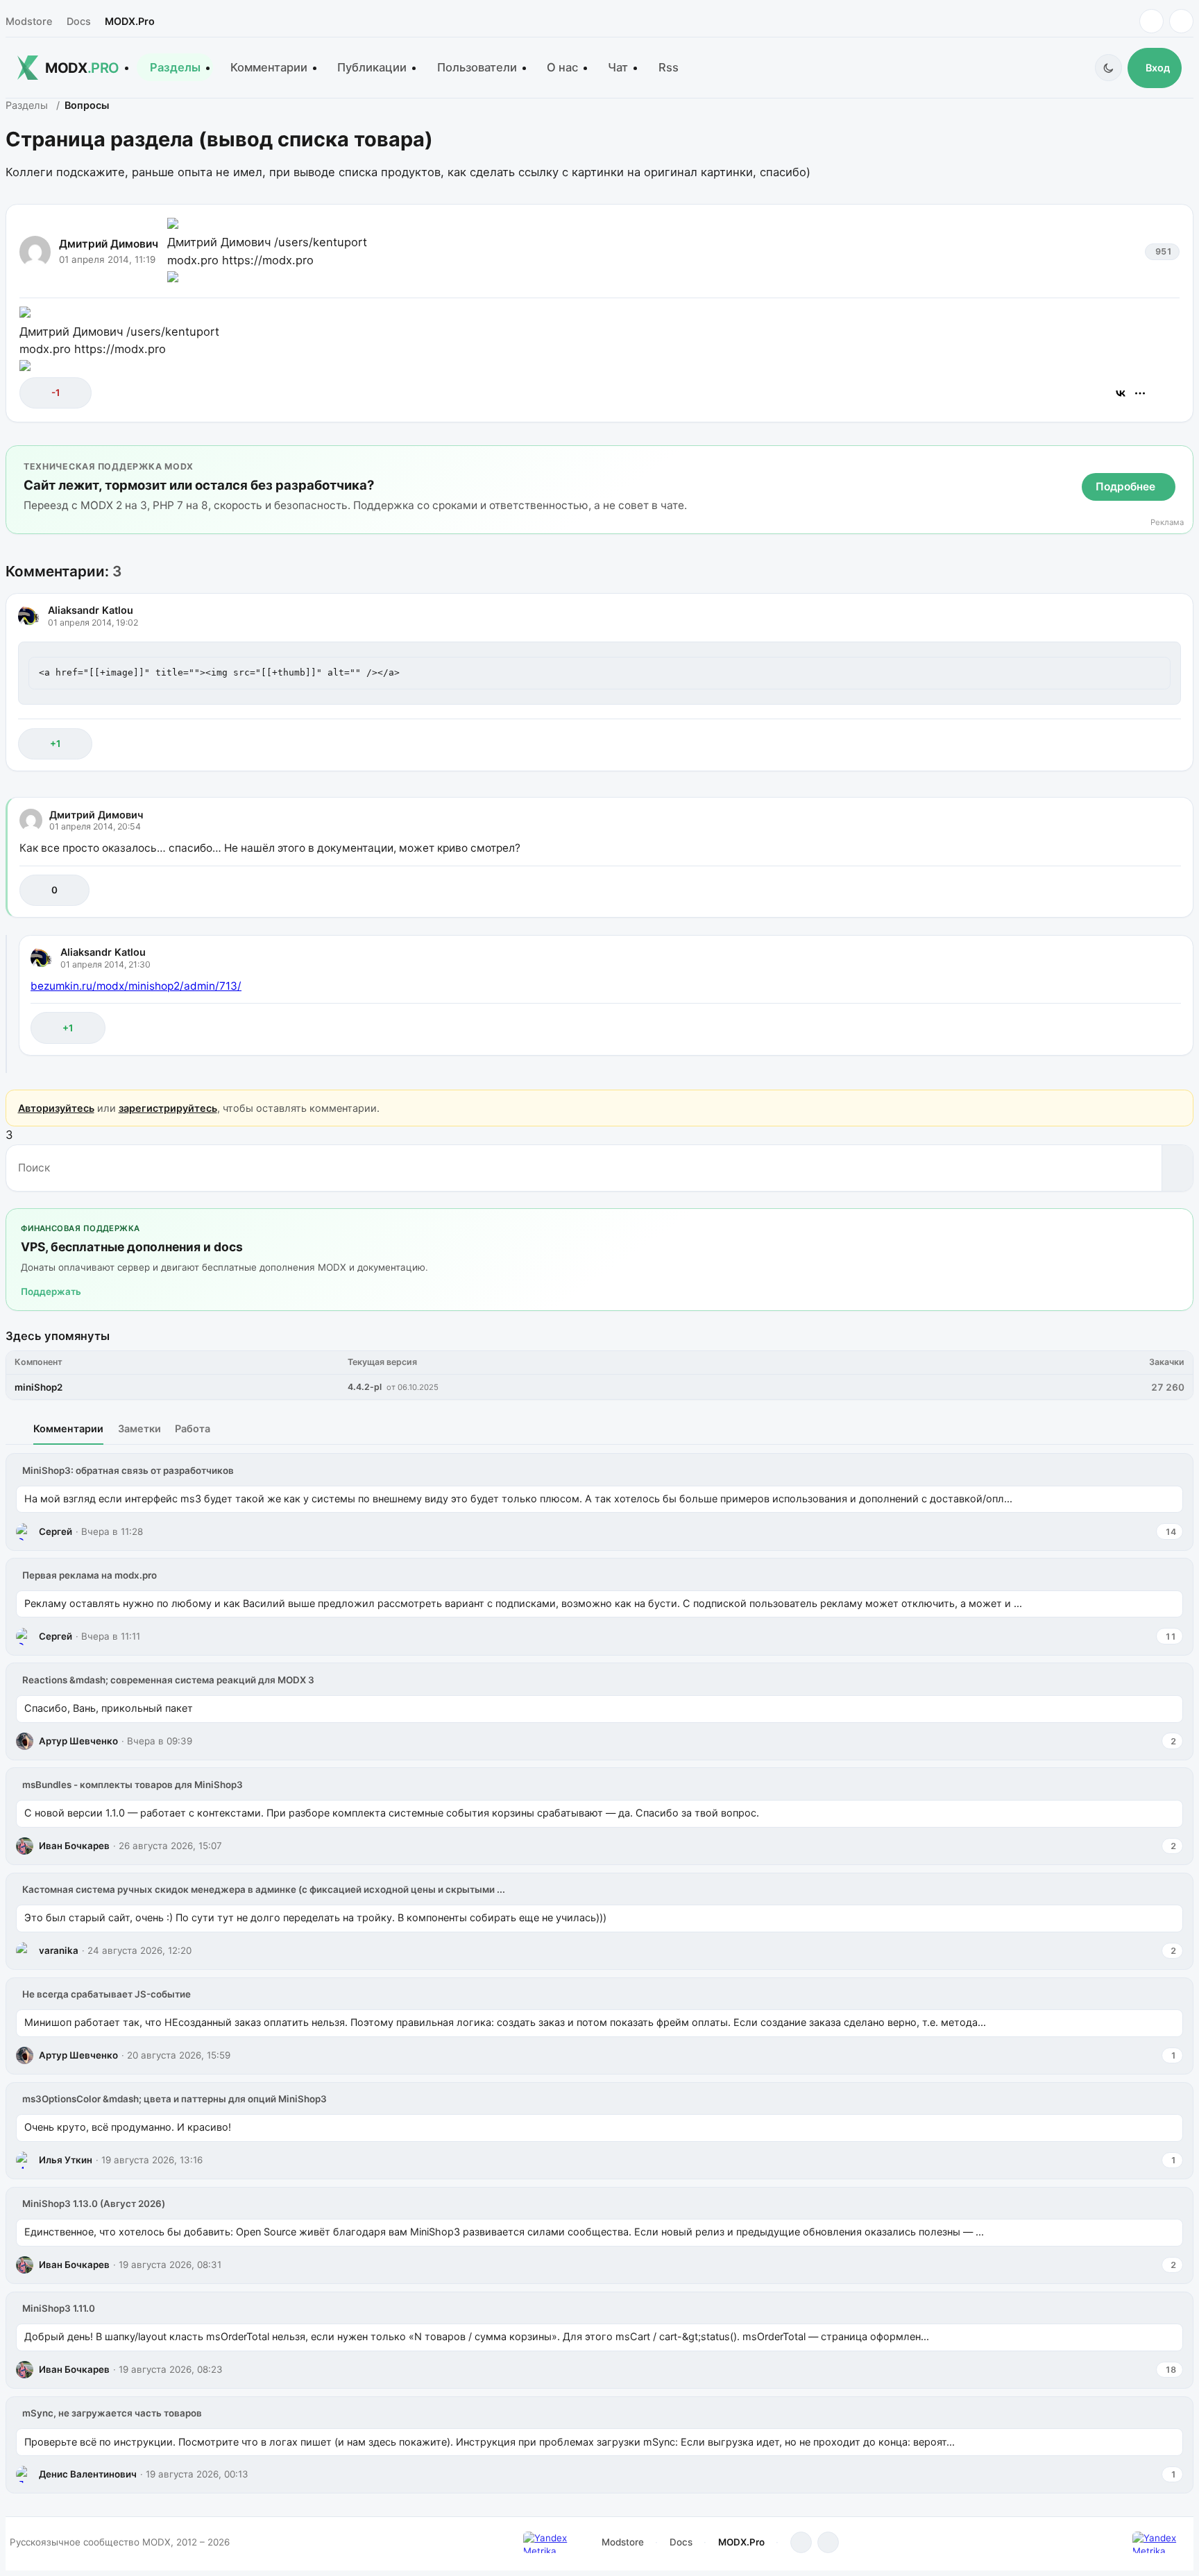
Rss (669, 67)
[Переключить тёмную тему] (1108, 68)
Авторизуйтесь (56, 1108)
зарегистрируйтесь (168, 1108)
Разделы (175, 67)
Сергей (56, 1531)
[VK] (1181, 21)
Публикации (372, 67)
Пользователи (477, 67)
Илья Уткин (66, 2160)
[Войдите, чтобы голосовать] (37, 393)
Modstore (29, 21)
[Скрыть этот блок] (1180, 459)
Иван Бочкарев (74, 1846)
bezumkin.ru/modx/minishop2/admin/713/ (136, 986)
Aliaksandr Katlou (91, 610)
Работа (193, 1428)
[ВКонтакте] (1121, 393)
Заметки (139, 1428)
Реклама (1167, 523)
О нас (562, 67)
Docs (79, 21)
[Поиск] (1177, 1168)
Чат (618, 67)
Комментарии (269, 67)
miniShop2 (39, 1387)
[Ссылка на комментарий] (1136, 744)
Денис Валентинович (88, 2474)
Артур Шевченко (78, 1741)
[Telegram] (1151, 21)
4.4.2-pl (365, 1387)
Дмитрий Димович (109, 244)
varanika (59, 1950)
